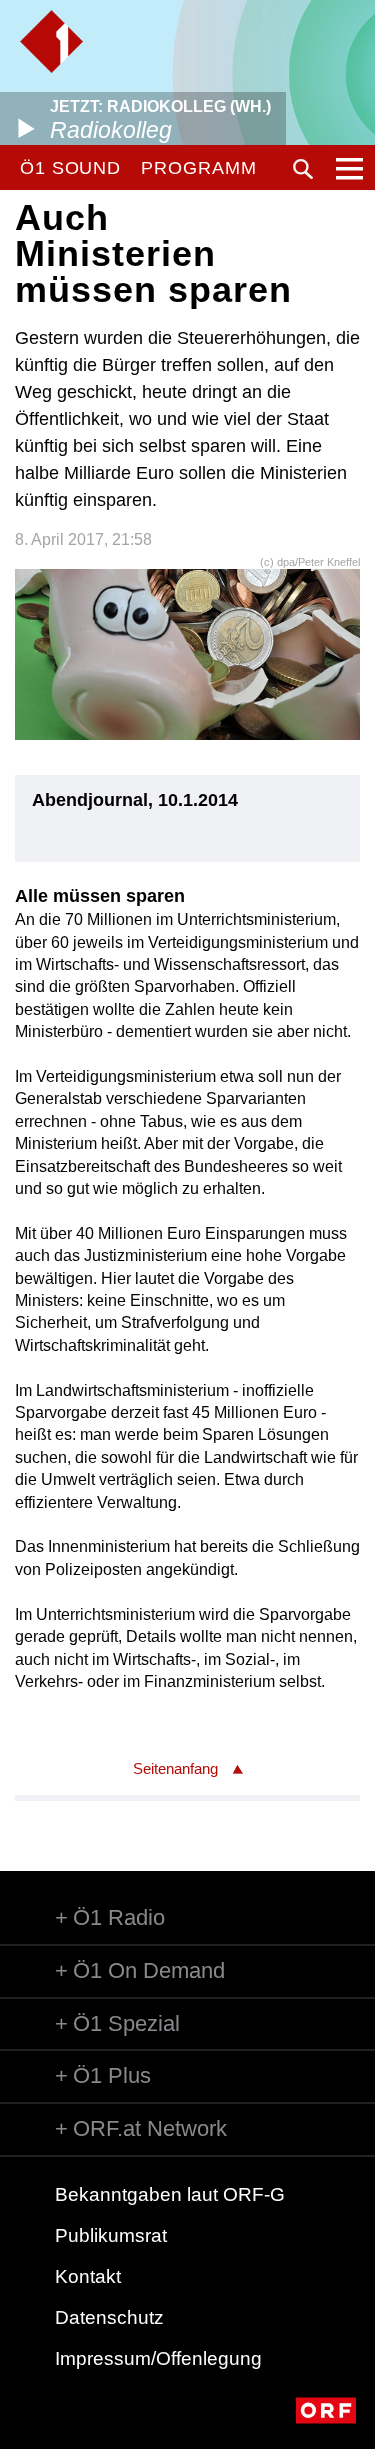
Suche (303, 169)
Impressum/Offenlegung (158, 2358)
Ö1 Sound (70, 168)
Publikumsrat (111, 2235)
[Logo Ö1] (51, 41)
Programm (198, 168)
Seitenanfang (175, 1768)
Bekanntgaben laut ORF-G (170, 2194)
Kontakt (88, 2276)
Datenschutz (109, 2317)
